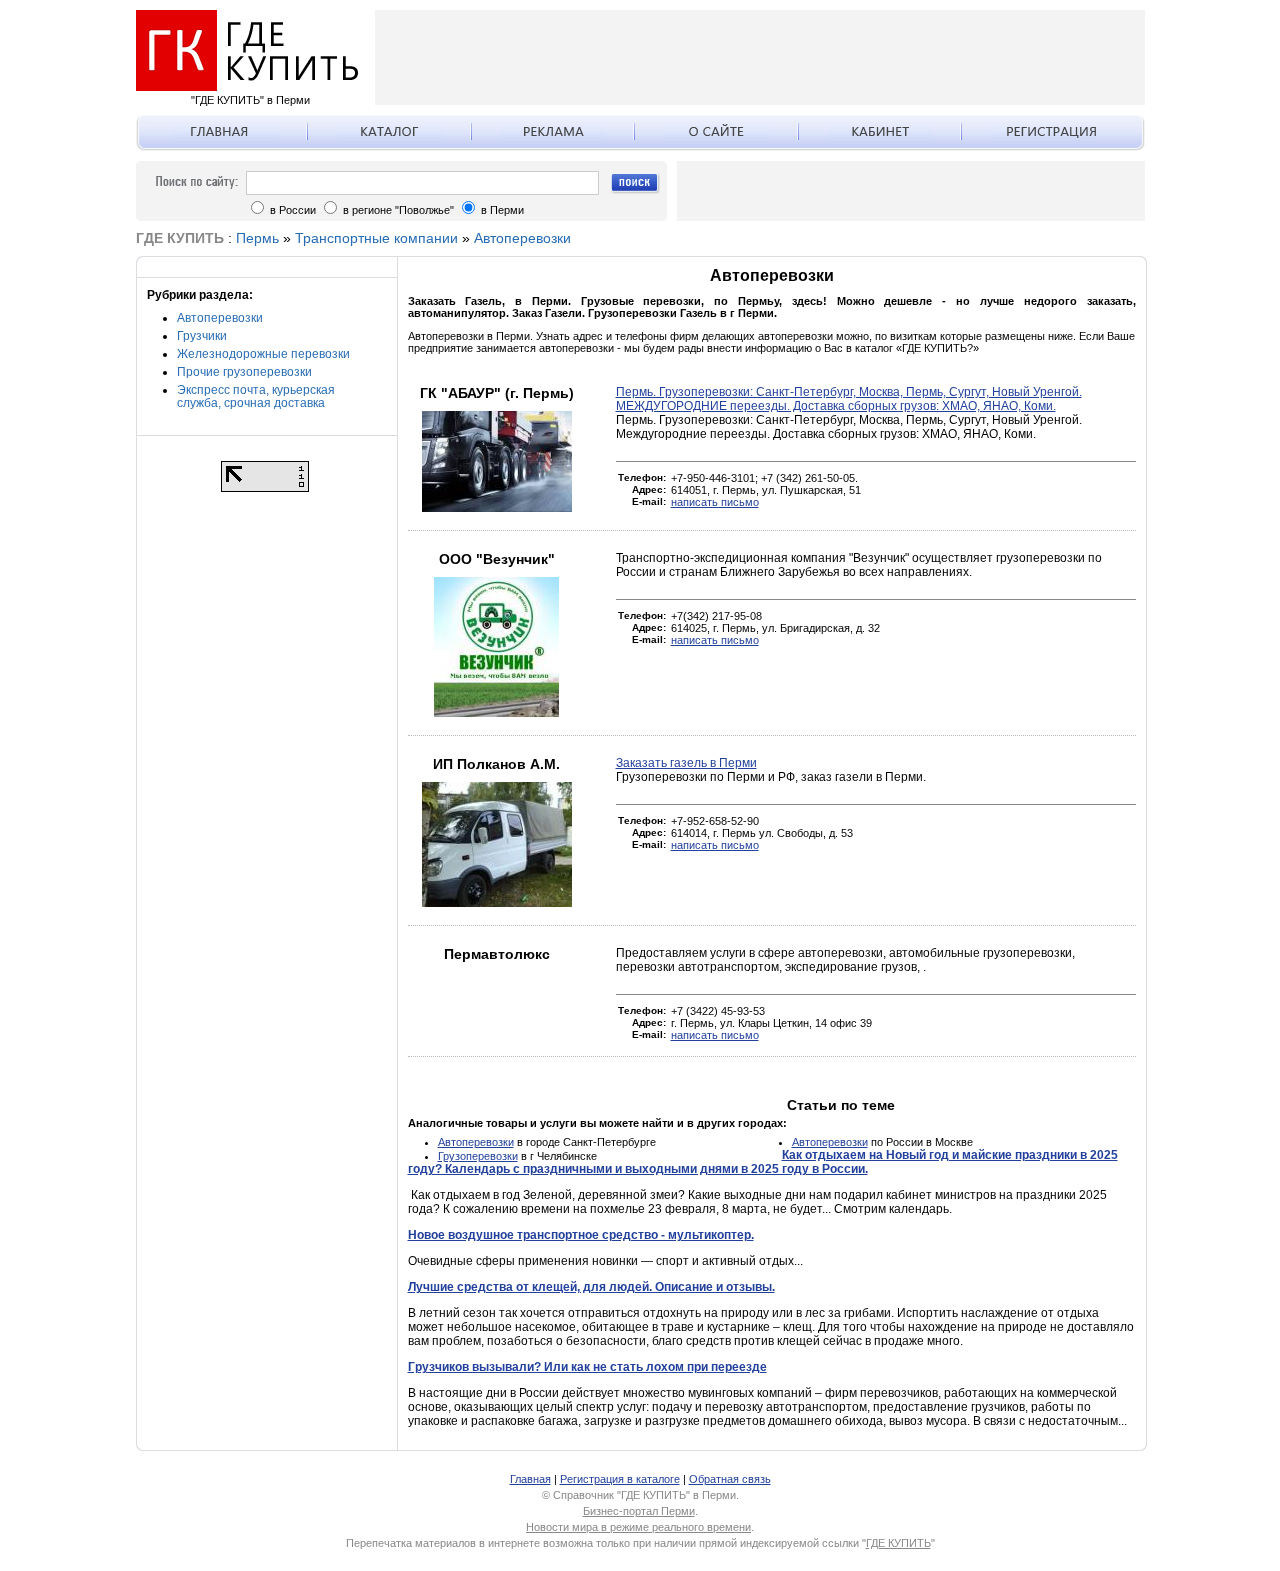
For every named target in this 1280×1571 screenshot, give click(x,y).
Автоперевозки (522, 238)
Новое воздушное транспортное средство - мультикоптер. (581, 1235)
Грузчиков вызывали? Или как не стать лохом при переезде (587, 1367)
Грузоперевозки (478, 1156)
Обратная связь (730, 1479)
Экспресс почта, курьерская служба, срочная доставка (256, 396)
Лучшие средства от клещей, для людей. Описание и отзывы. (591, 1287)
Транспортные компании (376, 238)
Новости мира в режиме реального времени (638, 1527)
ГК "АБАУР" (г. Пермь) (497, 393)
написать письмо (715, 502)
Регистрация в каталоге (620, 1479)
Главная (530, 1479)
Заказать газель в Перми (686, 763)
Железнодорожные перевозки (263, 354)
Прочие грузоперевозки (244, 372)
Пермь (257, 238)
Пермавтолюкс (497, 954)
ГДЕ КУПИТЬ (898, 1543)
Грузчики (202, 336)
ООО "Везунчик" (497, 559)
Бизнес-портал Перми (639, 1511)
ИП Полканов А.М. (496, 764)
